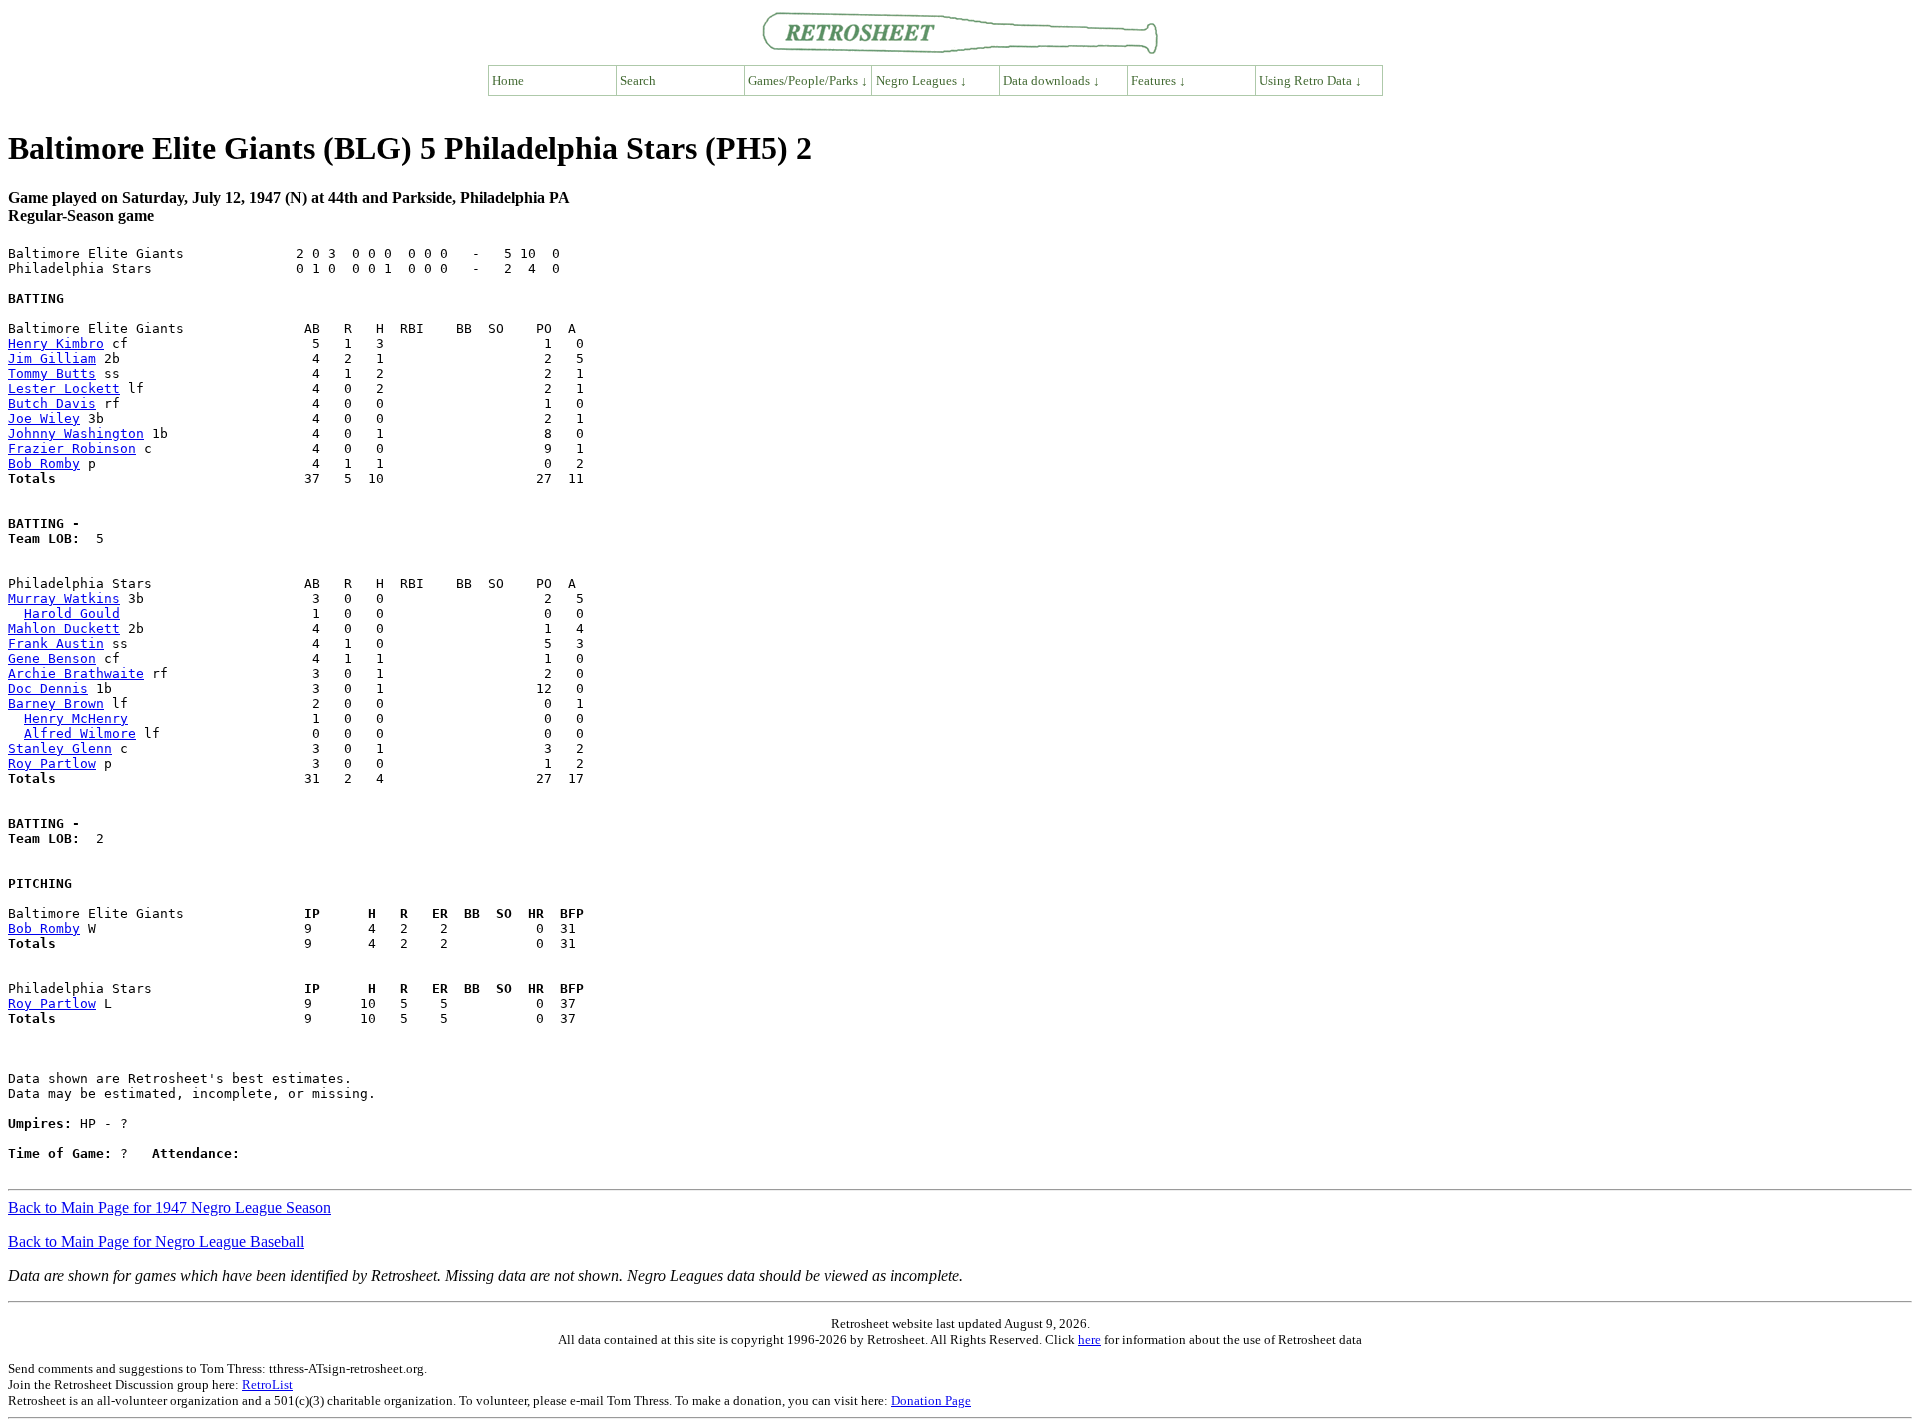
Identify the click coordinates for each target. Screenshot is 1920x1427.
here (1089, 1339)
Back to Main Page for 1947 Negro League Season (169, 1207)
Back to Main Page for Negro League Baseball (156, 1241)
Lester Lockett (64, 388)
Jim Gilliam (52, 358)
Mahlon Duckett (64, 628)
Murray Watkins (64, 598)
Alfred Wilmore (80, 733)
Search (638, 80)
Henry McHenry (76, 718)
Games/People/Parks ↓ (808, 80)
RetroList (267, 1384)
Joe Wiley (44, 418)
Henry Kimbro (56, 343)
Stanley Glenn (60, 748)
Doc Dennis (48, 688)
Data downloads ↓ (1051, 80)
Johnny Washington (76, 433)
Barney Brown (56, 703)
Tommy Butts (52, 373)
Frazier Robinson (72, 448)
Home (508, 80)
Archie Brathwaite (76, 673)
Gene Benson (52, 658)
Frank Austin (56, 643)
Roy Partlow (52, 763)
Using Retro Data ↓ (1310, 80)
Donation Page (931, 1400)
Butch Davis (52, 403)
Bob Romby (44, 463)
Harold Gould (72, 613)
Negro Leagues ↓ (921, 80)
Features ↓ (1158, 80)
